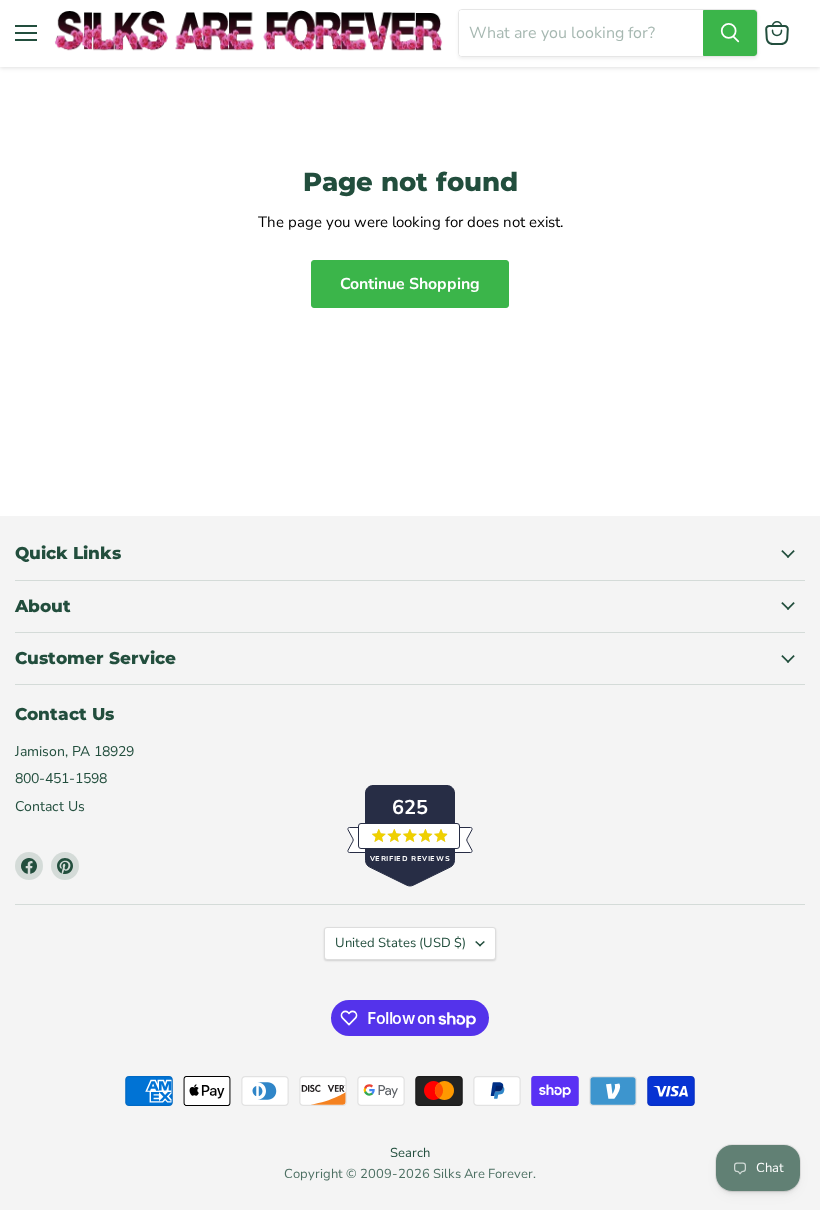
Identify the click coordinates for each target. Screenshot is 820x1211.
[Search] (730, 33)
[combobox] (581, 33)
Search (410, 1153)
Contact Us (50, 806)
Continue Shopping (410, 284)
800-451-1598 (61, 778)
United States (400, 943)
